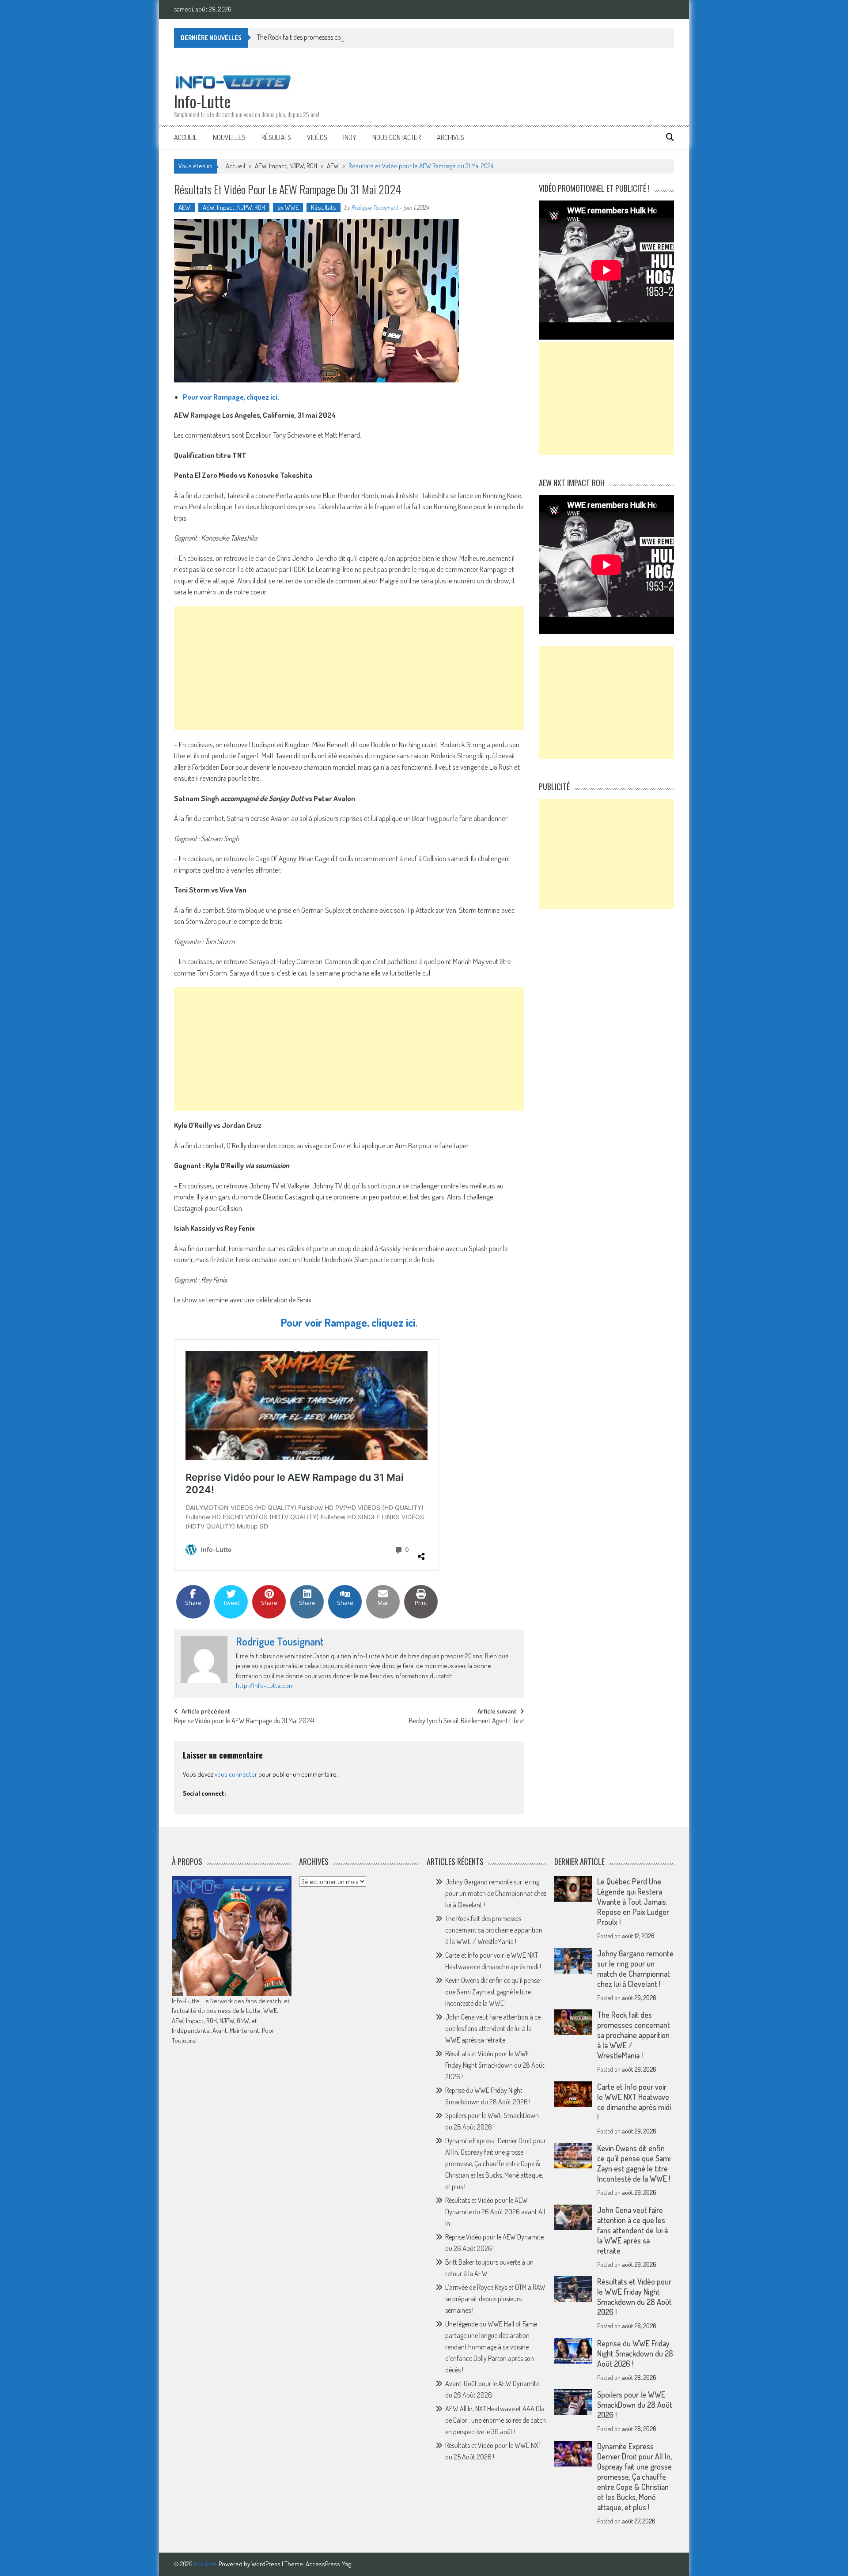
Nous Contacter (397, 137)
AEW (333, 166)
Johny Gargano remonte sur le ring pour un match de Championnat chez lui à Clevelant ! (496, 1893)
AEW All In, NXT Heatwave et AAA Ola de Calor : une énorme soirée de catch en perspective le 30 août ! (496, 2420)
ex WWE (288, 207)
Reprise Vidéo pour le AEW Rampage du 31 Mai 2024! (244, 1721)
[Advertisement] (349, 668)
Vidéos (317, 137)
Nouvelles (229, 137)
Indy (350, 137)
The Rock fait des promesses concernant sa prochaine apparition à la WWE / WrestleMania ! (380, 37)
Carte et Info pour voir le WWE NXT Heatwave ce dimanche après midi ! (634, 2102)
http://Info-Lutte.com (265, 1685)
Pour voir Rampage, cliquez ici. (231, 397)
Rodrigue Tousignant (375, 207)
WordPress (267, 2564)
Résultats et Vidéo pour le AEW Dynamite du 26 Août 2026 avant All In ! (495, 2212)
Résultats (276, 137)
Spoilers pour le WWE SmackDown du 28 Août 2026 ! (635, 2405)
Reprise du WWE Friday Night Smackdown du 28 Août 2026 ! (635, 2353)
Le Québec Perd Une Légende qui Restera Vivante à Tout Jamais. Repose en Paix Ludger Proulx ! (633, 1902)
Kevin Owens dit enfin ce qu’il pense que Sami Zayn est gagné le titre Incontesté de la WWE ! (492, 1992)
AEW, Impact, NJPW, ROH (286, 166)
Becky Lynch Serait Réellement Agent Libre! (466, 1721)
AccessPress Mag (328, 2564)
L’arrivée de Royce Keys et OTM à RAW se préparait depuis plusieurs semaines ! (495, 2299)
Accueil (185, 137)
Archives (450, 137)
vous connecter (236, 1774)
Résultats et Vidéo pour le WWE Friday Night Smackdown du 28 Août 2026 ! (495, 2065)
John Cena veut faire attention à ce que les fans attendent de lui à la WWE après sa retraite (493, 2028)
